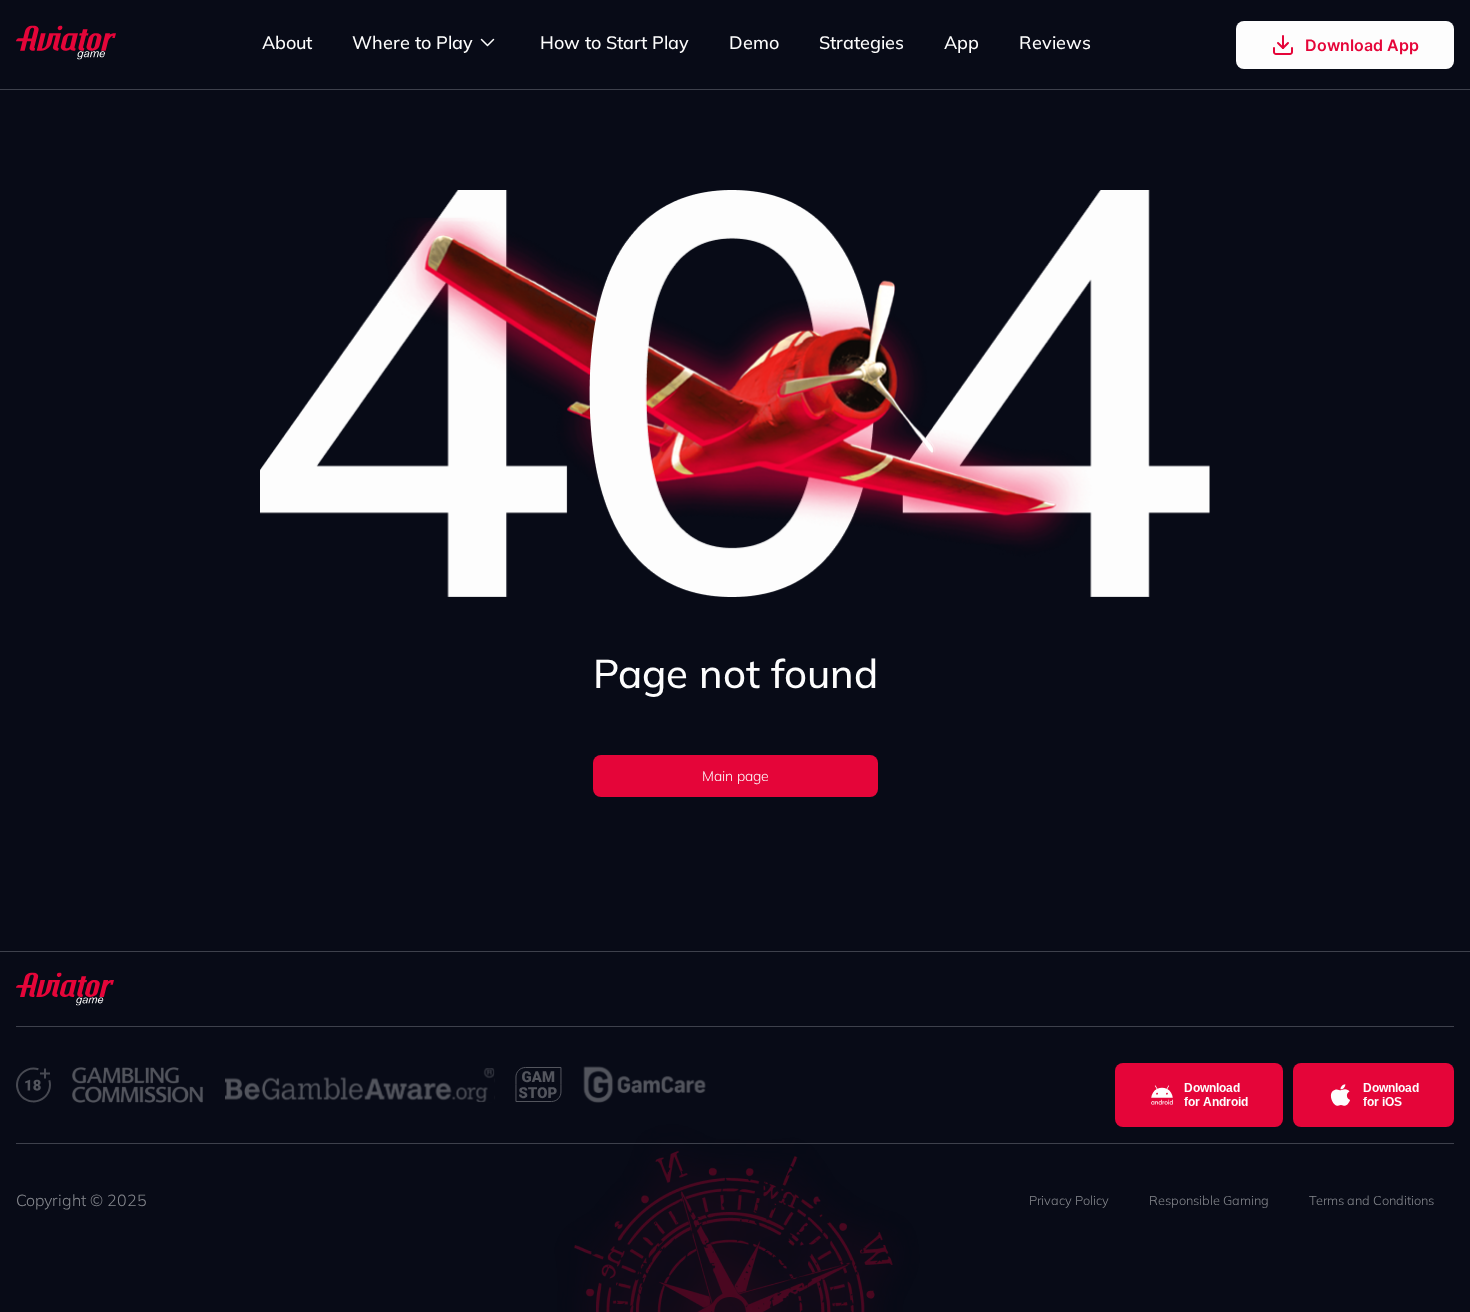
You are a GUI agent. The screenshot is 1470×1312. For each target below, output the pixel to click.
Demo (754, 42)
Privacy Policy (1069, 1200)
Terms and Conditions (1371, 1200)
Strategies (861, 42)
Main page (735, 776)
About (287, 42)
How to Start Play (614, 42)
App (961, 42)
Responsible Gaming (1209, 1200)
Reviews (1055, 42)
